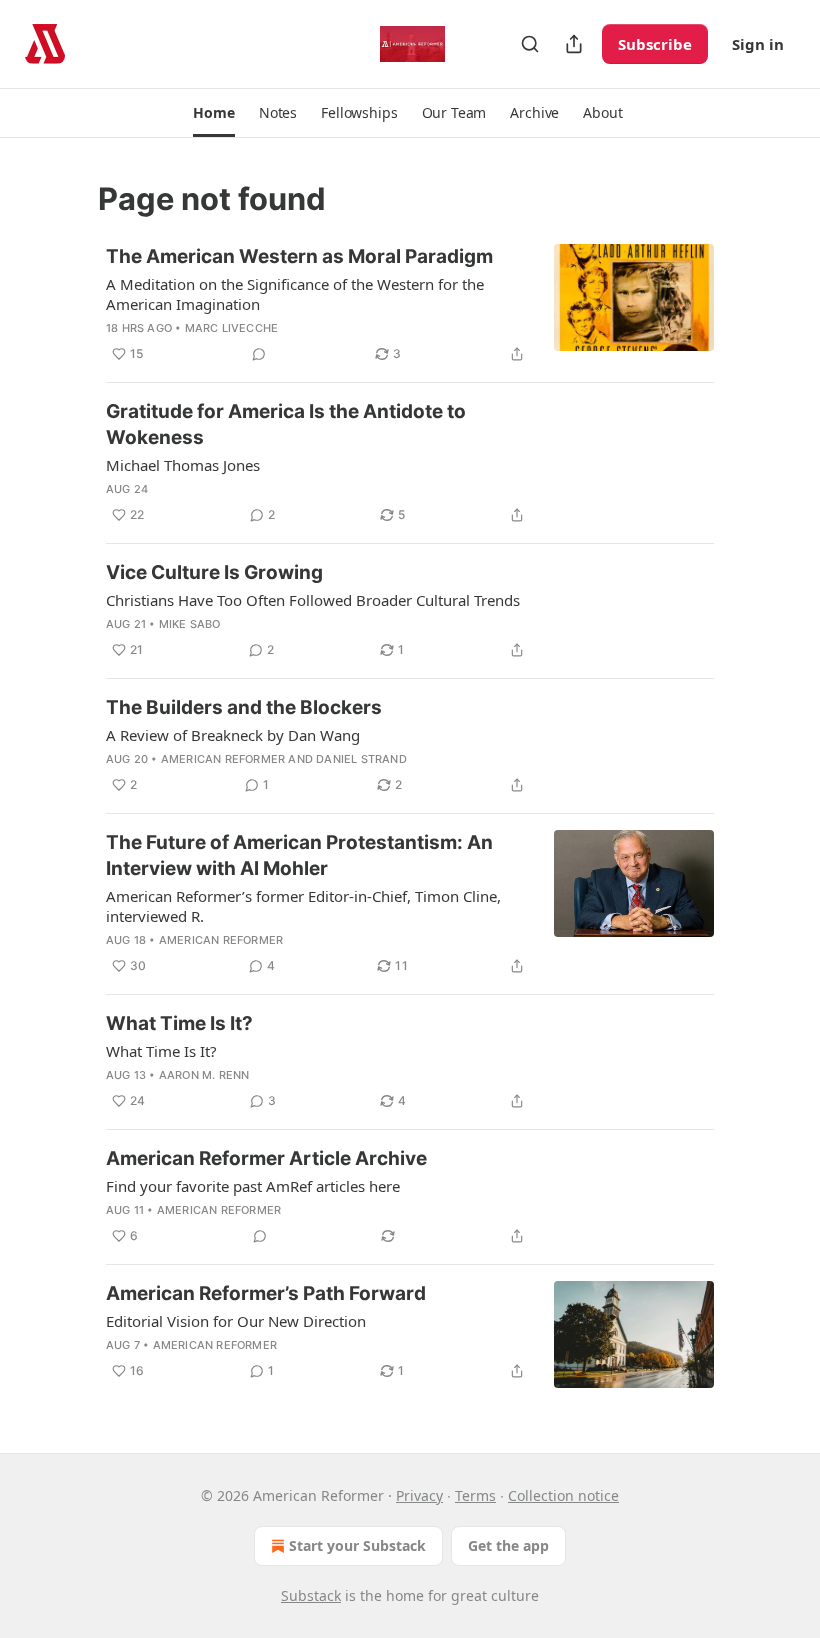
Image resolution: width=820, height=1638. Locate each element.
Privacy (419, 1495)
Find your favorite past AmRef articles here (253, 1186)
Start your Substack (357, 1545)
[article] (410, 305)
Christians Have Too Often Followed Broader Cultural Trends (313, 600)
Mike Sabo (190, 624)
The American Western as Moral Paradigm (299, 256)
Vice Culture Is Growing (214, 572)
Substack (311, 1595)
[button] (213, 113)
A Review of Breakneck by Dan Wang (233, 735)
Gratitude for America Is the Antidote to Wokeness (286, 424)
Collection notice (563, 1495)
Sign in (758, 44)
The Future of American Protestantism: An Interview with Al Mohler (299, 855)
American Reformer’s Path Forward (266, 1293)
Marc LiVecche (232, 328)
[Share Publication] (574, 44)
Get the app (508, 1545)
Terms (475, 1495)
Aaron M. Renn (204, 1075)
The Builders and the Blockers (244, 707)
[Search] (530, 44)
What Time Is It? (179, 1023)
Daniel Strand (361, 759)
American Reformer (223, 759)
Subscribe (655, 44)
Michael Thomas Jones (183, 465)
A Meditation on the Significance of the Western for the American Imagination (295, 294)
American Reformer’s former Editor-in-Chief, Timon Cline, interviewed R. (303, 906)
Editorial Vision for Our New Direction (236, 1321)
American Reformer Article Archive (266, 1158)
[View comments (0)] (259, 354)
